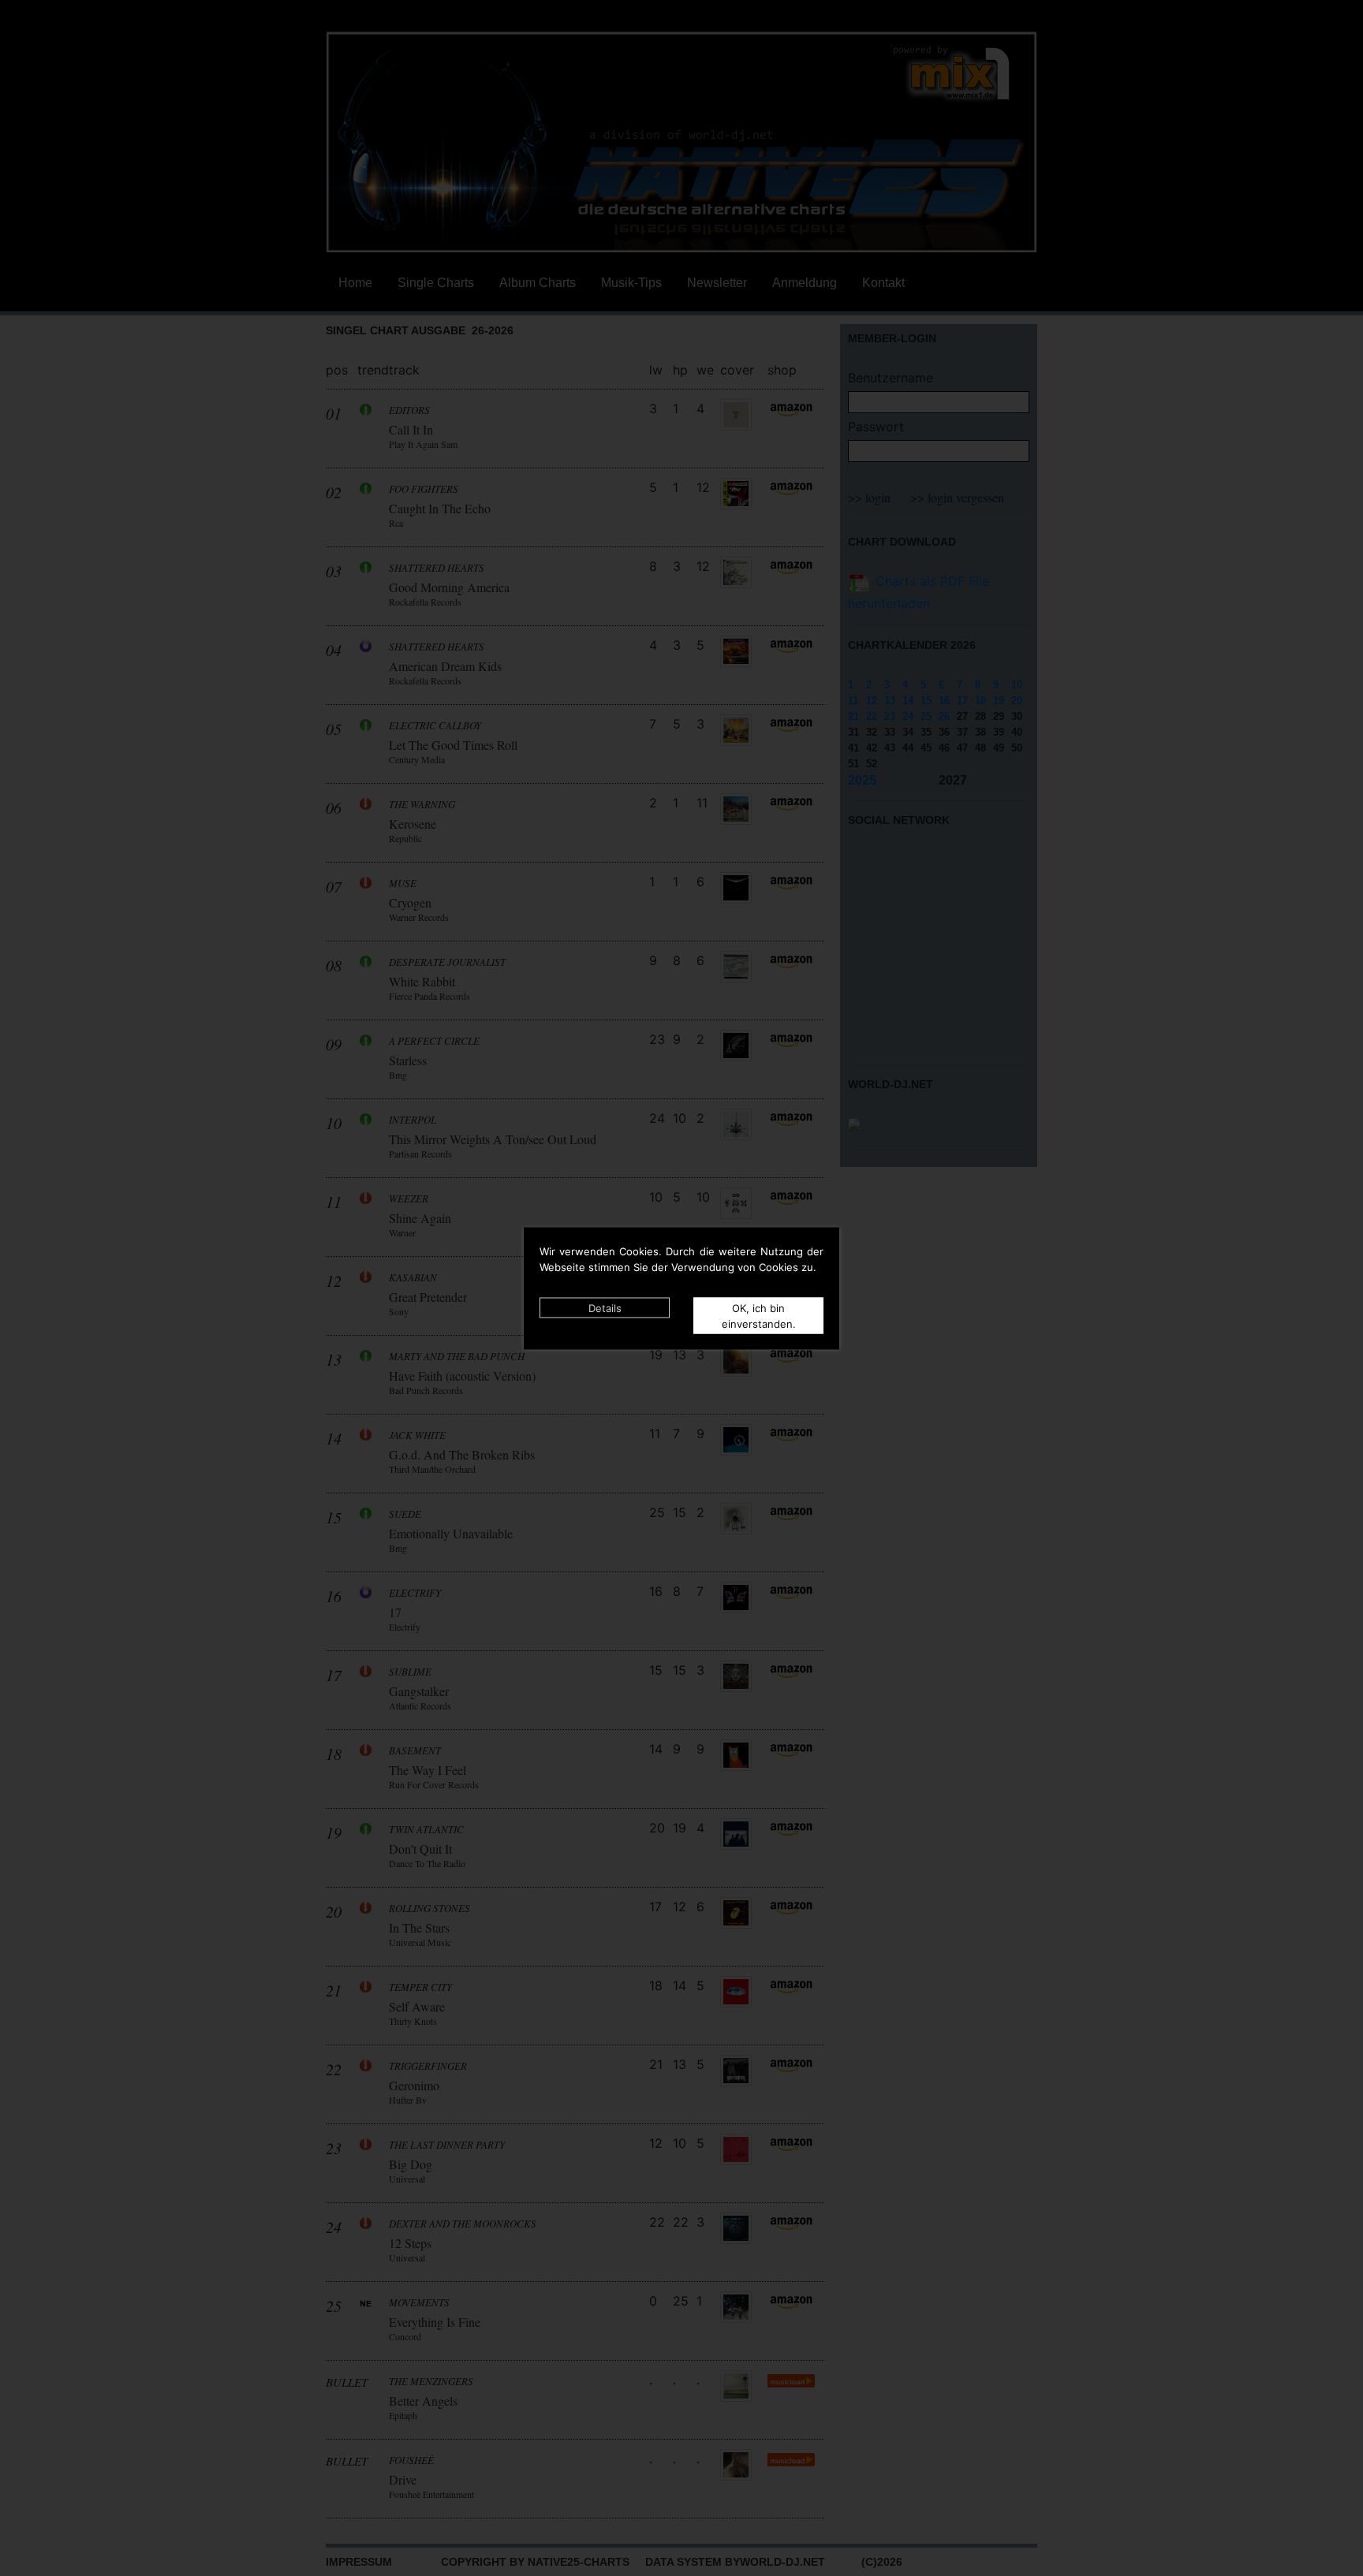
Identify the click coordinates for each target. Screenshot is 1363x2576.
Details (605, 1307)
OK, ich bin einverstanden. (759, 1315)
